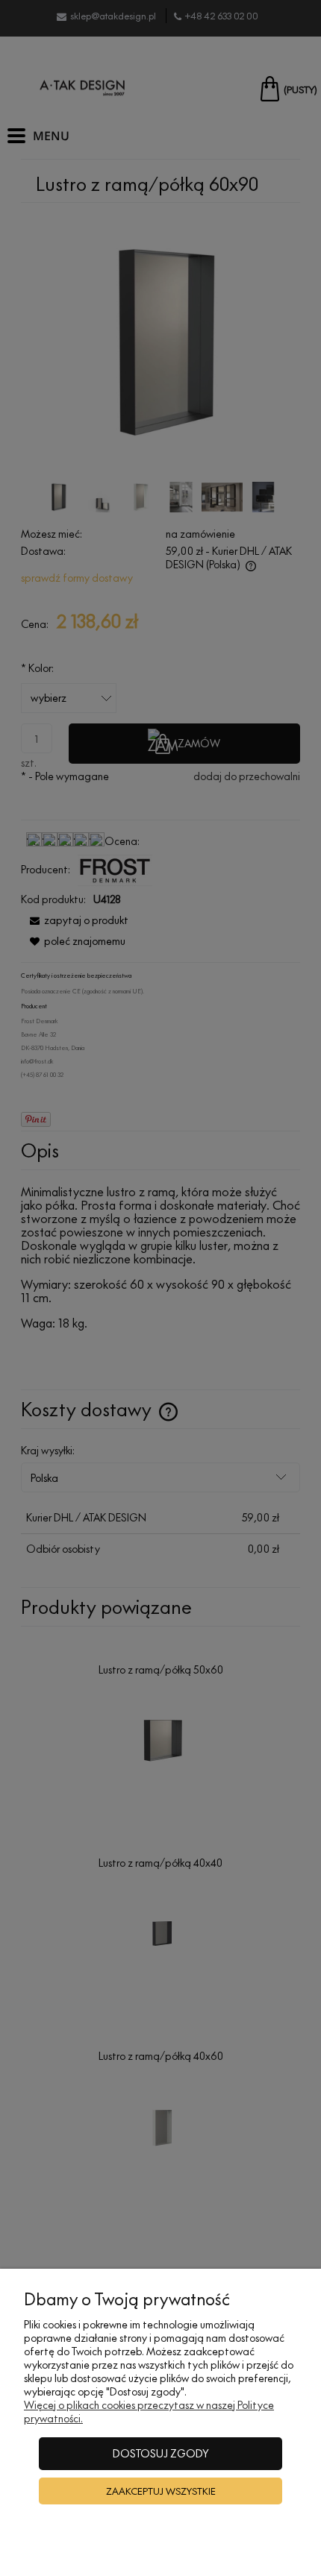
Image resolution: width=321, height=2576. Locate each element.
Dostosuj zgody (160, 2453)
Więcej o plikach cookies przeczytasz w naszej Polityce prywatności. (149, 2412)
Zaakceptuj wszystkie (161, 2491)
